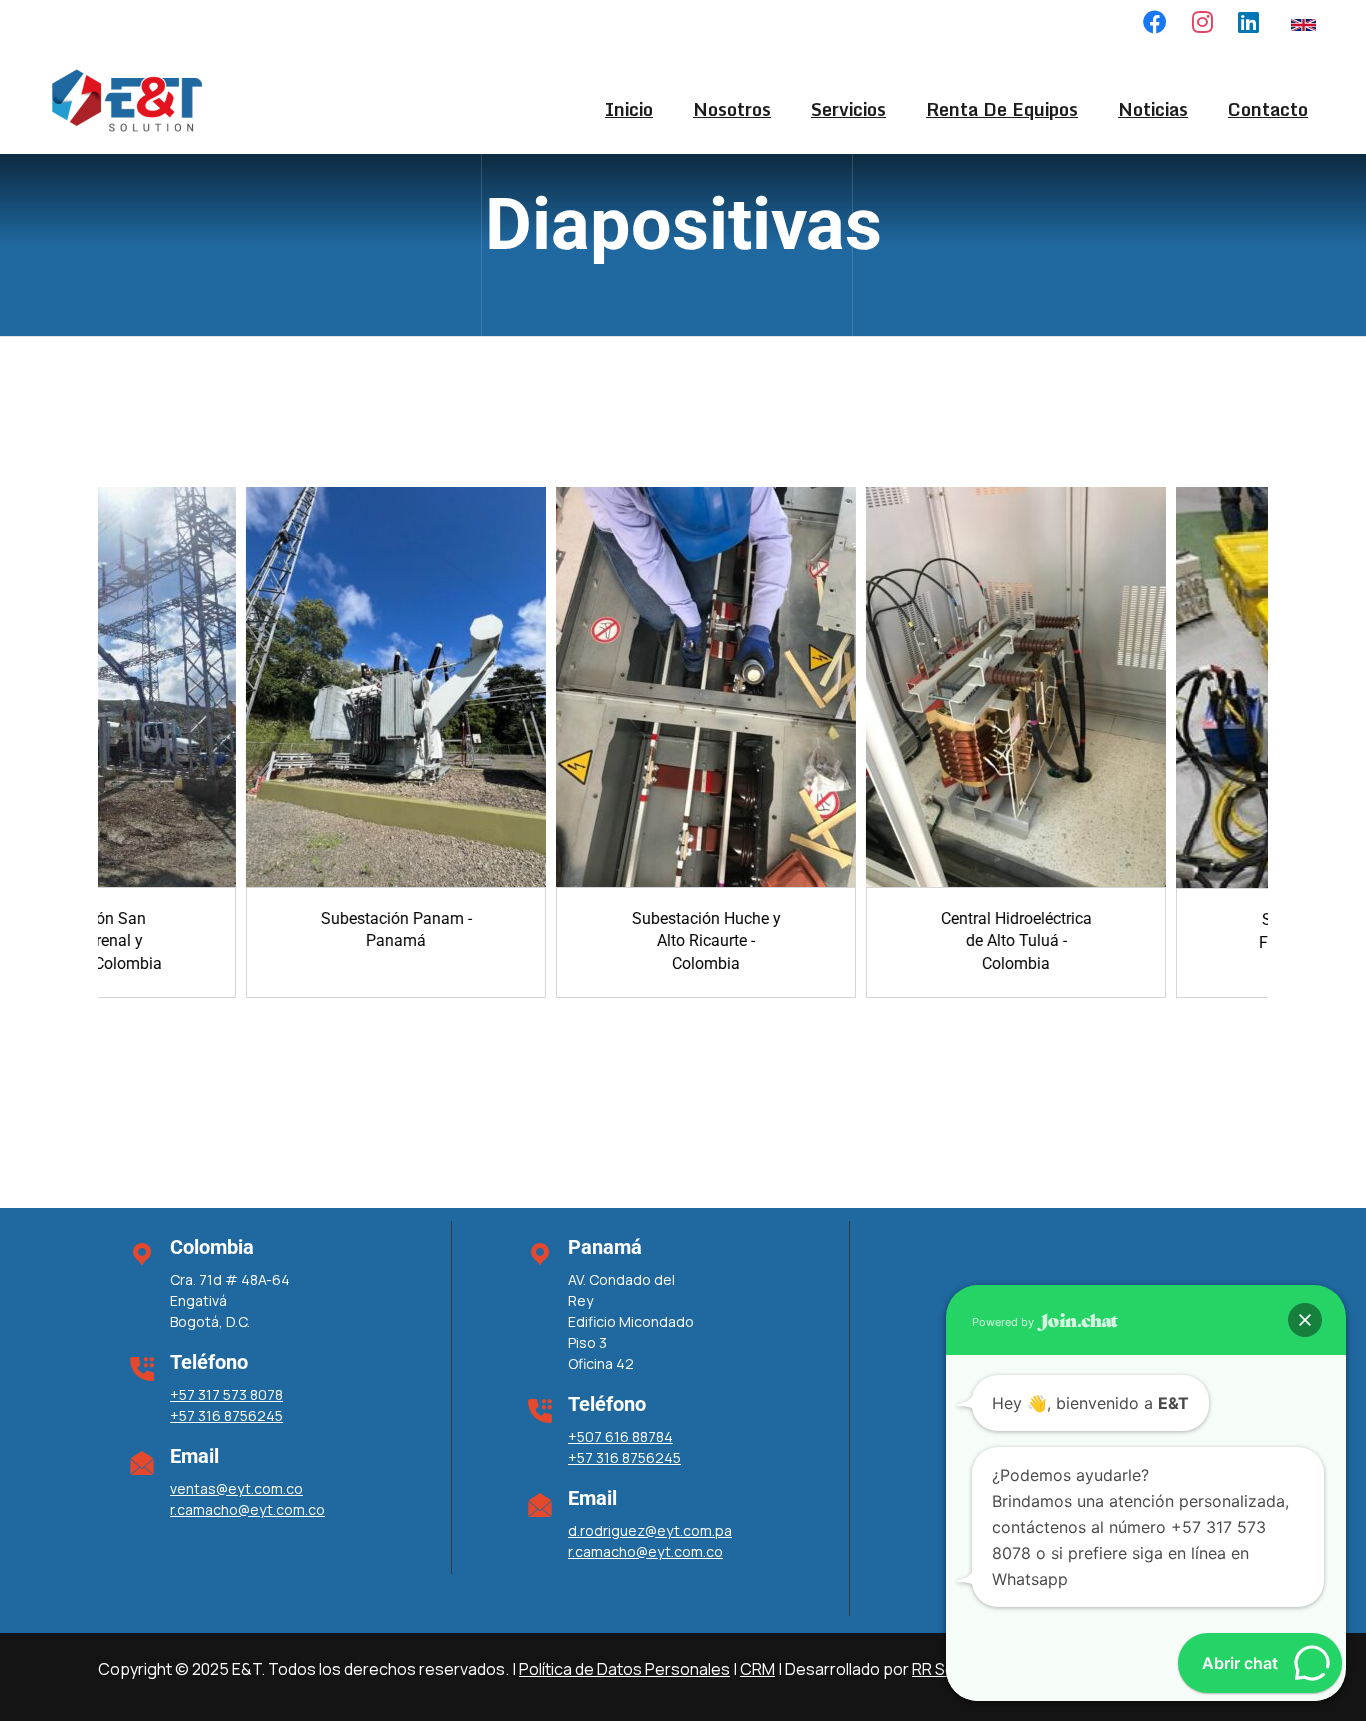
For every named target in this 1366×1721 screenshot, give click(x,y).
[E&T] (126, 99)
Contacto (1268, 109)
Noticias (1153, 109)
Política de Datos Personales (624, 1669)
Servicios (848, 109)
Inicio (629, 109)
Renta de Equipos (1002, 109)
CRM (757, 1669)
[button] (1305, 1320)
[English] (1303, 23)
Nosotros (732, 109)
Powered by (1004, 1322)
